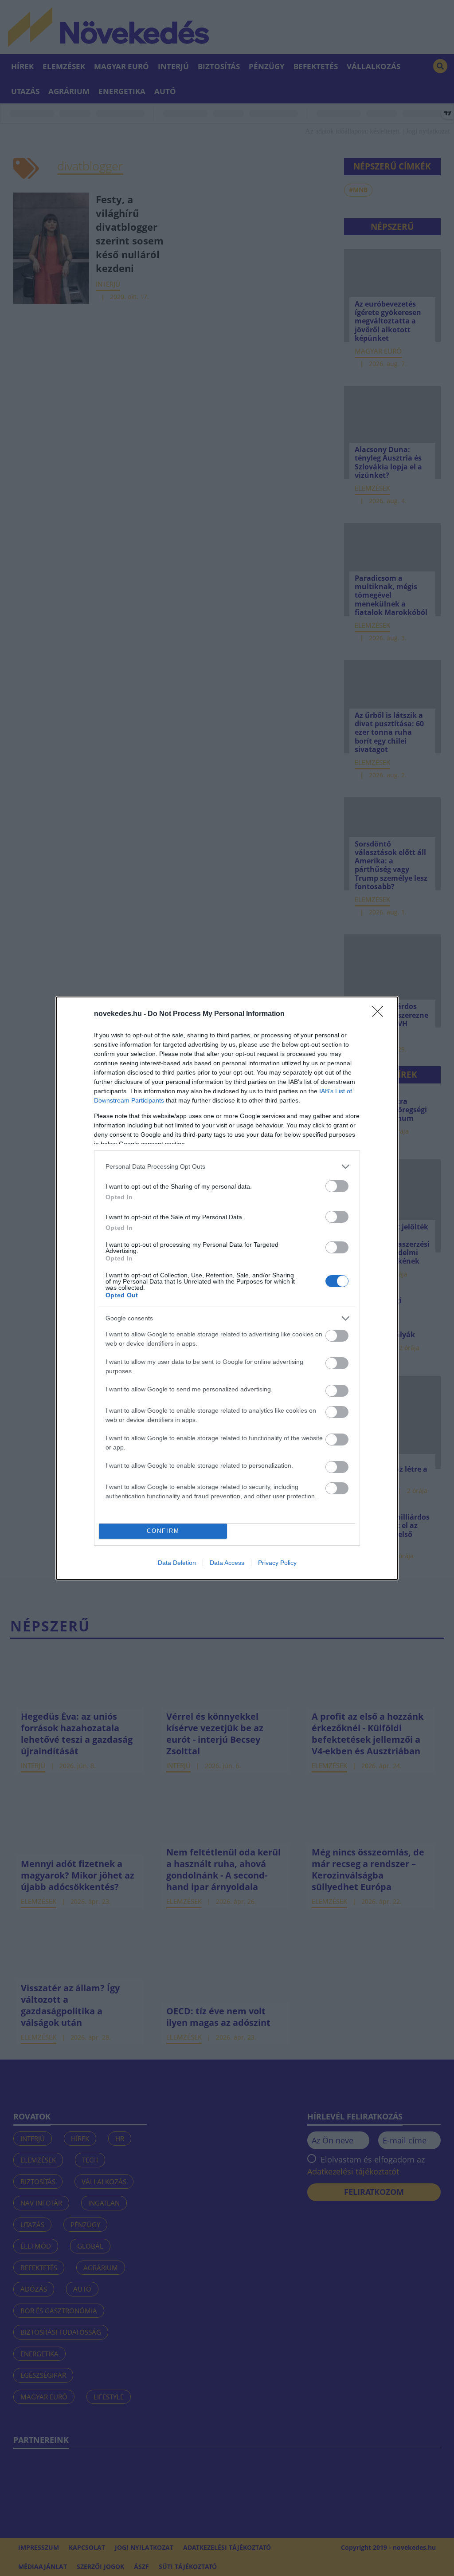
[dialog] (227, 1288)
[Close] (380, 1014)
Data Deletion (177, 1563)
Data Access (227, 1563)
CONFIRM (163, 1531)
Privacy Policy (277, 1563)
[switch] (337, 1186)
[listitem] (227, 1167)
